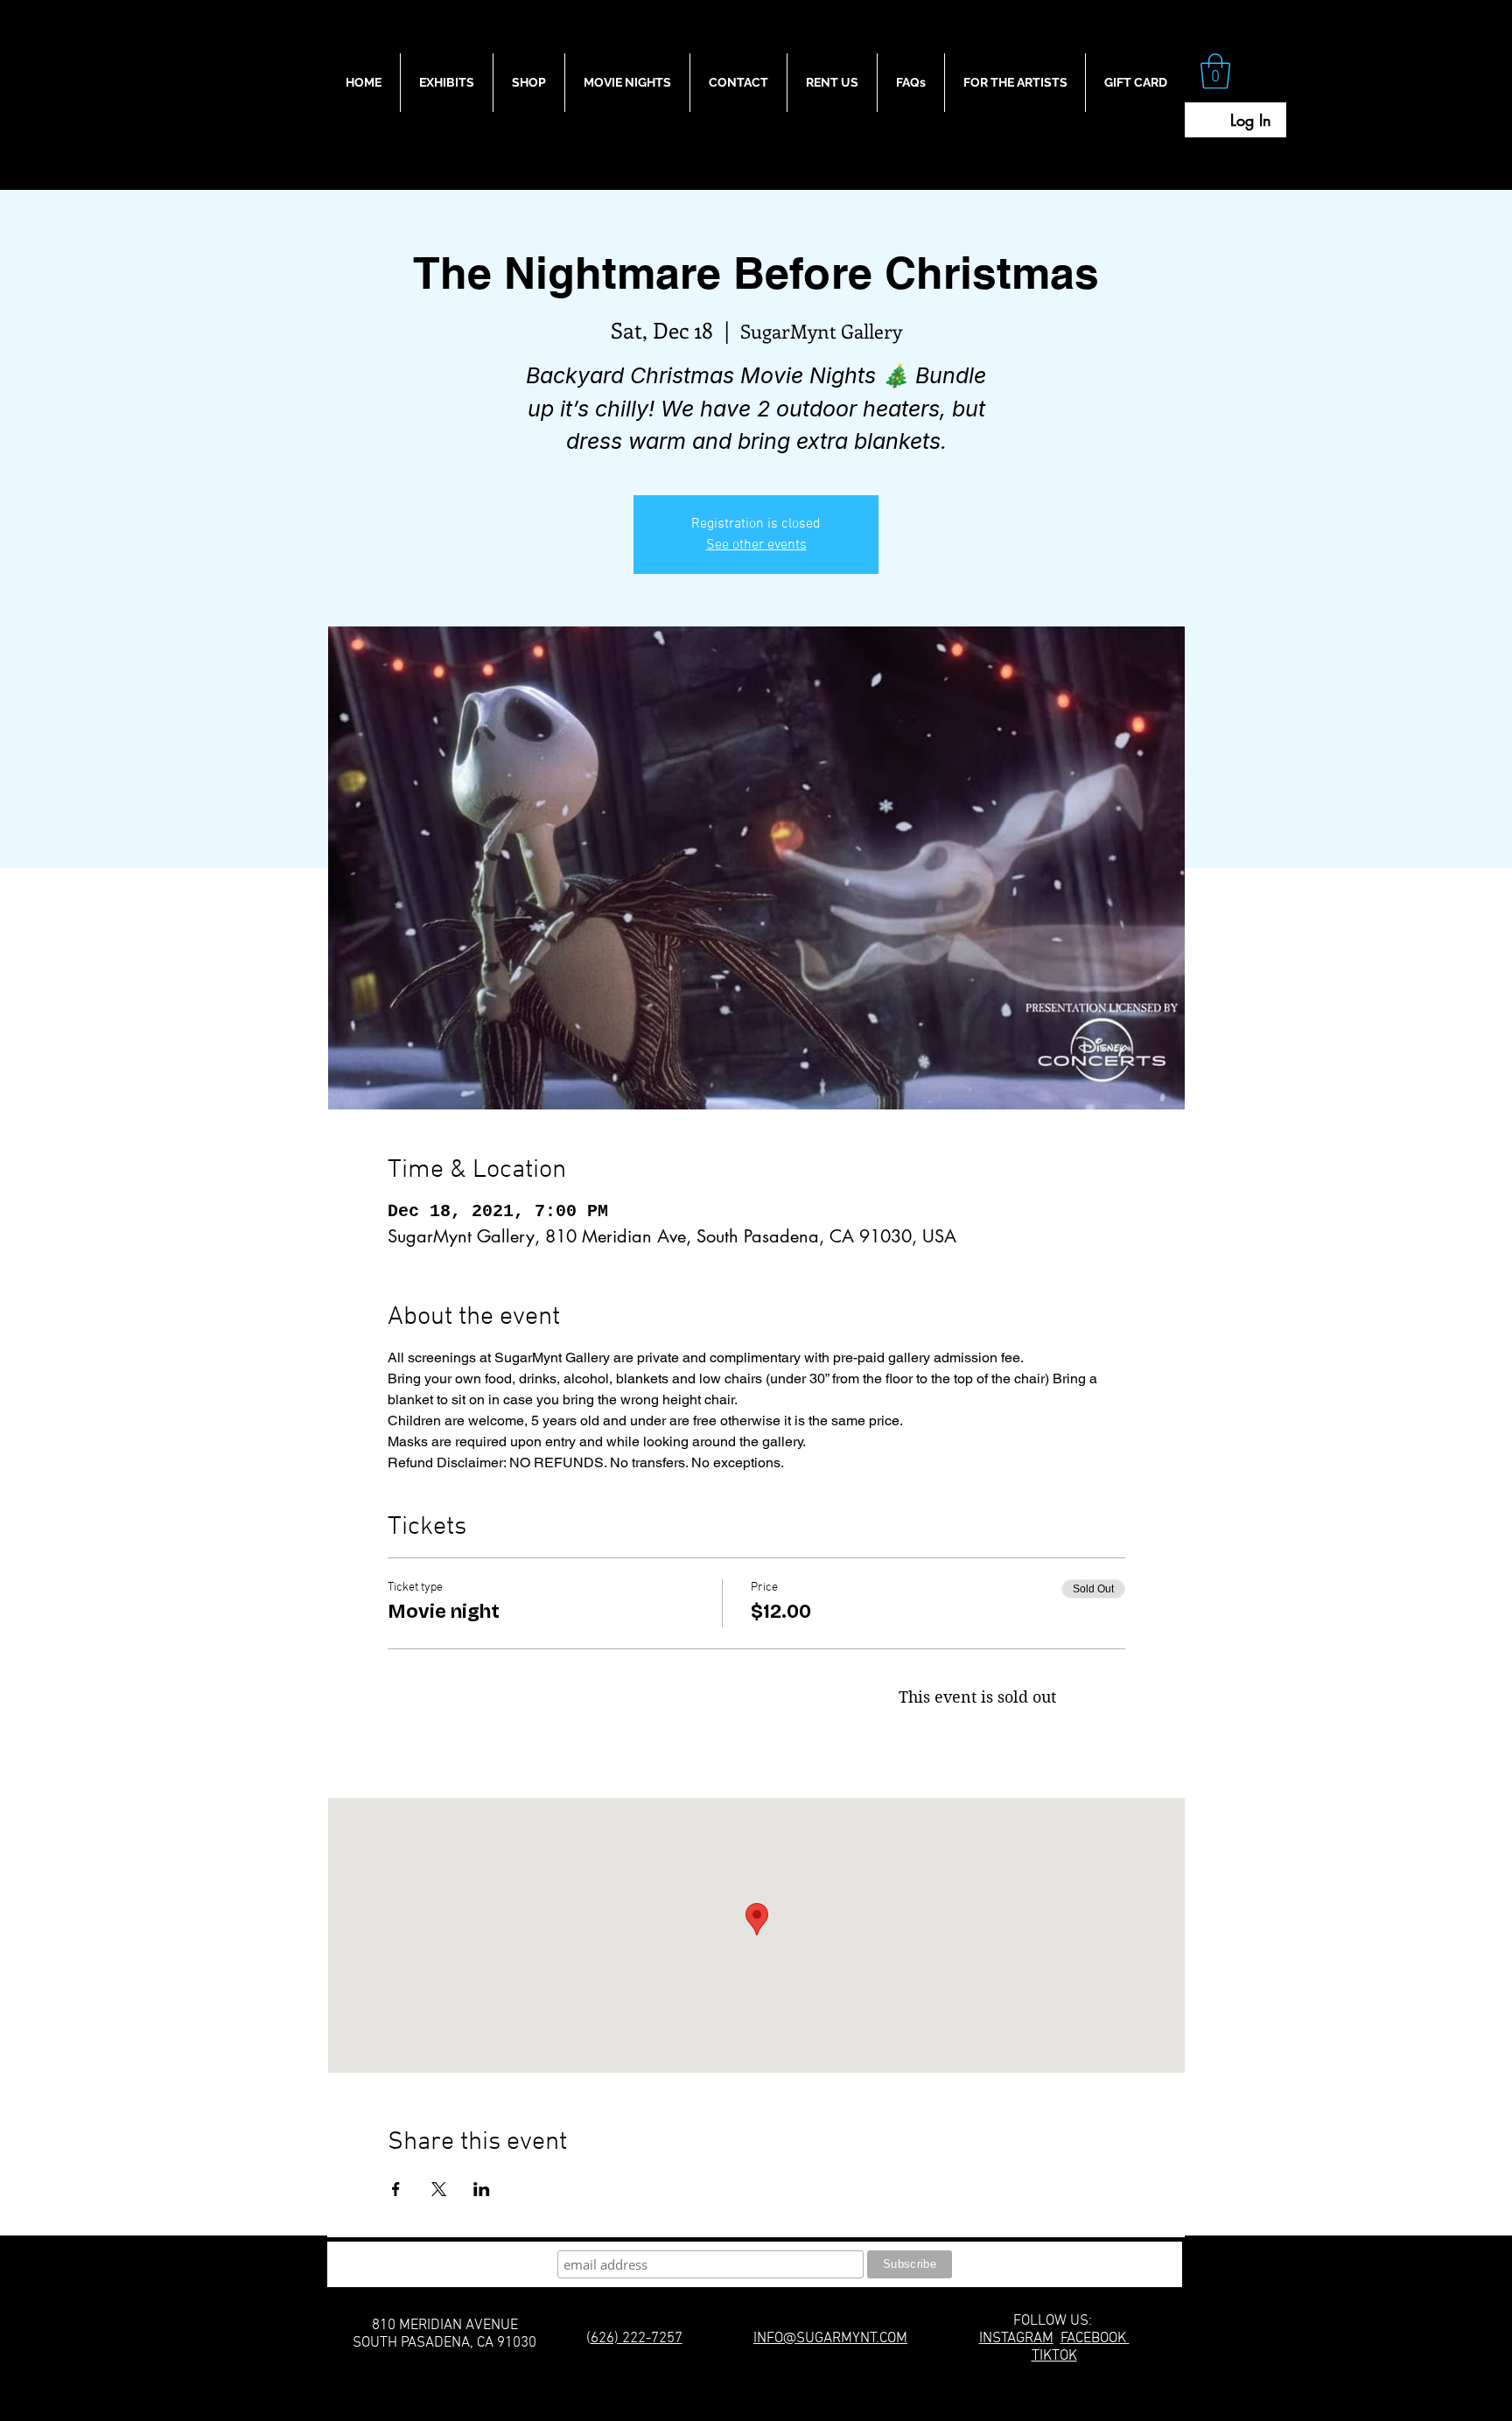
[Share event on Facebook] (396, 2189)
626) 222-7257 (637, 2339)
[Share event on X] (439, 2189)
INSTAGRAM (1016, 2339)
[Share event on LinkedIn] (482, 2189)
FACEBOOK (1095, 2339)
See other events (756, 545)
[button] (1215, 71)
